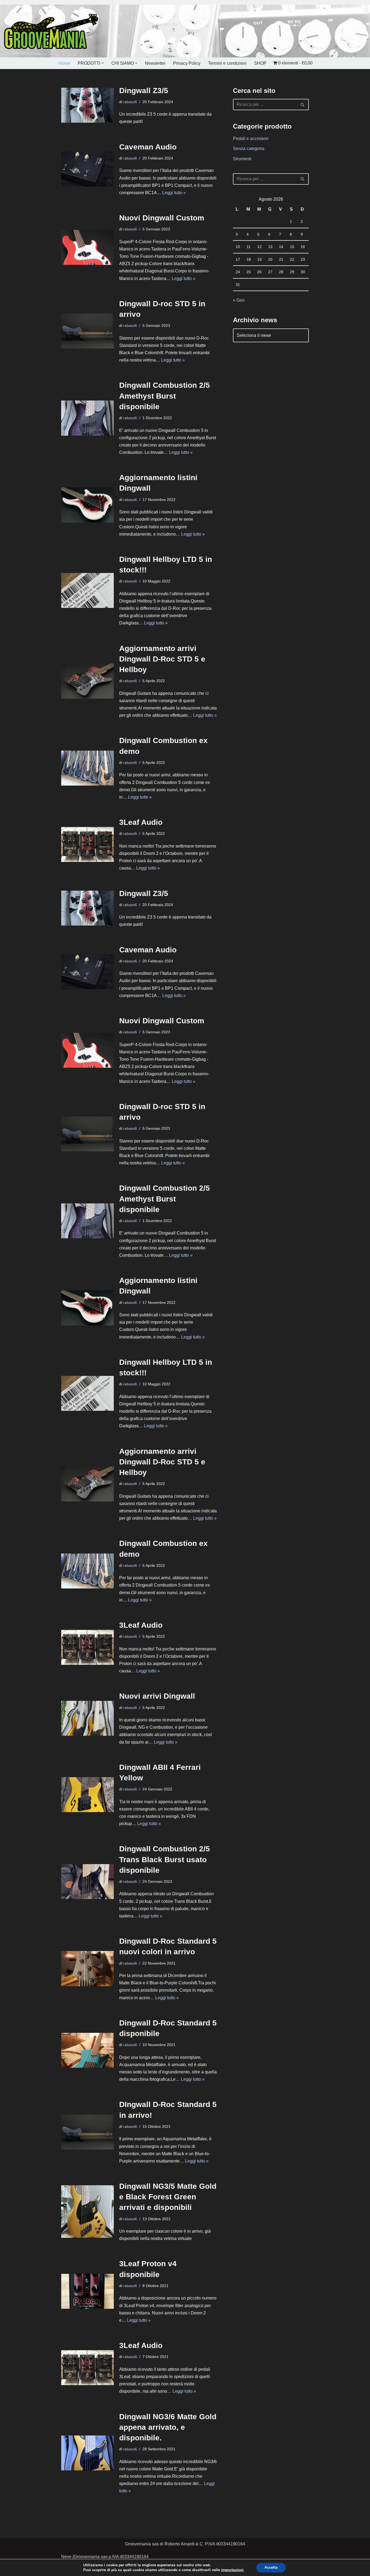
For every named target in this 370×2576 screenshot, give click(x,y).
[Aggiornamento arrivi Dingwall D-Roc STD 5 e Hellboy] (87, 681)
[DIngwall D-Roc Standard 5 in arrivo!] (87, 2132)
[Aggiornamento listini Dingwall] (87, 505)
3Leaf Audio (141, 822)
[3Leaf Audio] (87, 844)
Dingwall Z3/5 (144, 91)
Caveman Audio (148, 147)
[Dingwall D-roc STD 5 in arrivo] (87, 331)
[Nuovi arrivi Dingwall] (87, 1718)
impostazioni (232, 2570)
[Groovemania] (51, 31)
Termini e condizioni (227, 63)
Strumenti (242, 159)
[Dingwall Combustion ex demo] (87, 768)
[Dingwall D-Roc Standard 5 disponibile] (87, 2050)
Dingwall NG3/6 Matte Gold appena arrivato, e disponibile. (168, 2427)
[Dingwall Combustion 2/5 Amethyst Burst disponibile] (87, 418)
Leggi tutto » (174, 193)
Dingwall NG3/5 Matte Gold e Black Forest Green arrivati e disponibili (168, 2197)
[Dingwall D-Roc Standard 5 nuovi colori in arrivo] (87, 1968)
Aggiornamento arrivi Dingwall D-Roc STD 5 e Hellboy (162, 659)
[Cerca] (303, 105)
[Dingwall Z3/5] (87, 105)
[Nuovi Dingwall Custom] (87, 247)
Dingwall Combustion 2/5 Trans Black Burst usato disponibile (165, 1859)
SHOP (260, 63)
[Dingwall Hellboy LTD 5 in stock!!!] (87, 590)
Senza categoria (249, 149)
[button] (103, 63)
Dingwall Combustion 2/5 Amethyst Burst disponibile (165, 396)
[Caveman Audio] (87, 169)
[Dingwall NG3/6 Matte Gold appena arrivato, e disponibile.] (87, 2453)
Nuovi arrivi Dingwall (157, 1696)
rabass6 (130, 102)
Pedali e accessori (251, 139)
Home (64, 63)
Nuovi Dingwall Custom (162, 218)
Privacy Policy (187, 63)
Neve (66, 2557)
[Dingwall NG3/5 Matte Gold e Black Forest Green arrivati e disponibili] (87, 2212)
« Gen (239, 300)
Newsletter (155, 63)
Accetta (271, 2567)
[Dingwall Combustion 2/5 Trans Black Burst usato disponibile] (87, 1882)
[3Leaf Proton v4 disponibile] (87, 2291)
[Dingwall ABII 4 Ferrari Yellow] (87, 1795)
